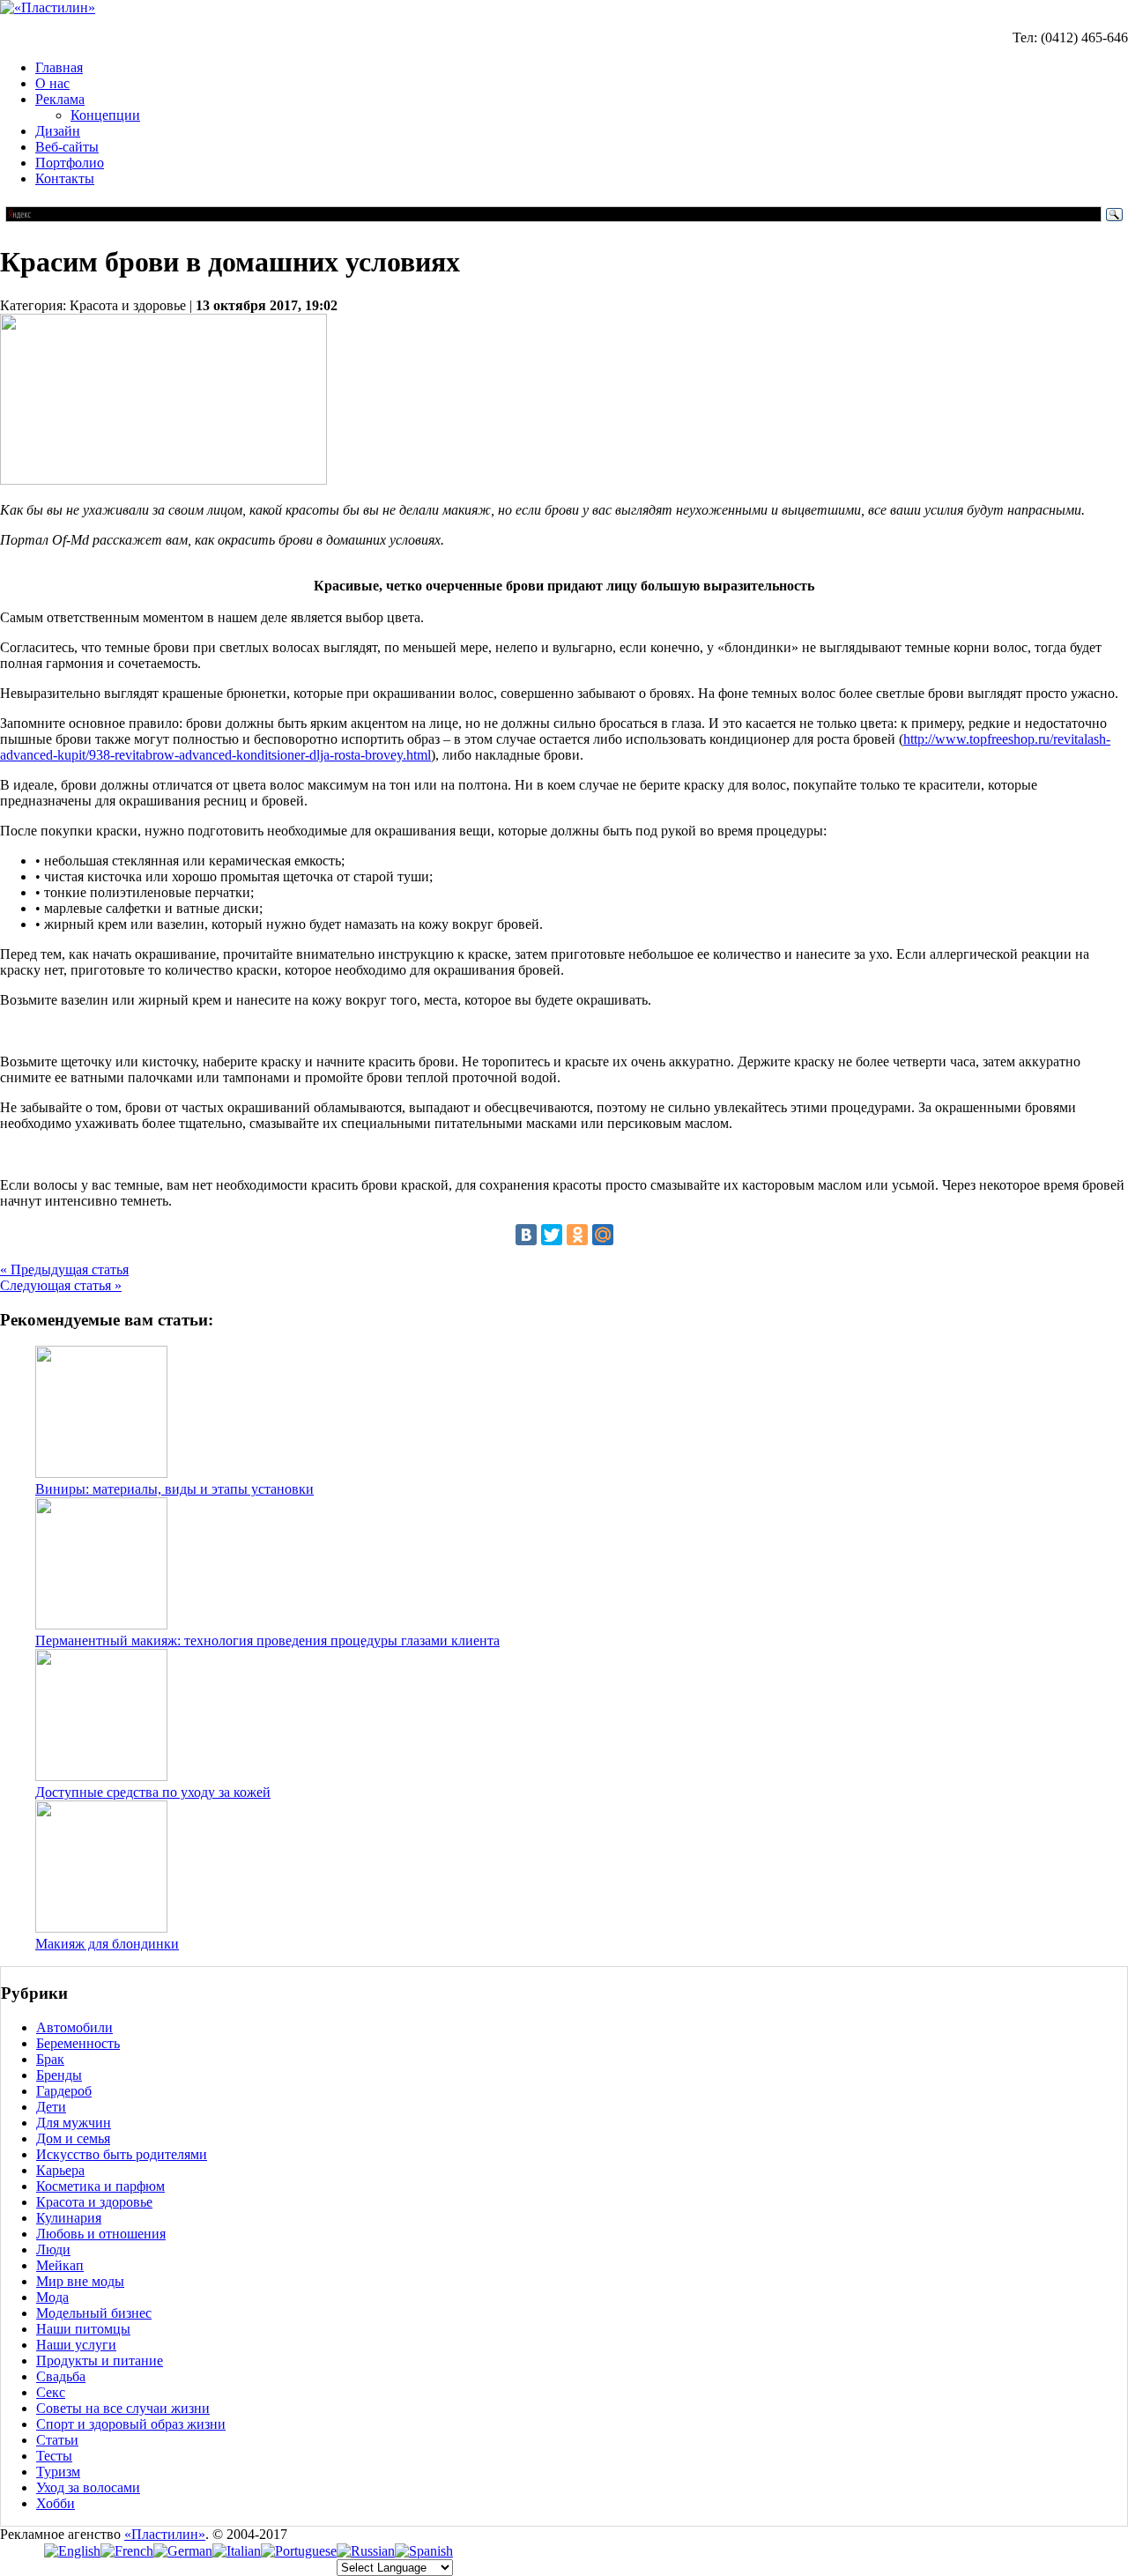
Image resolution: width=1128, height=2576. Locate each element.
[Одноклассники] (577, 1235)
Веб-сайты (67, 147)
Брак (50, 2059)
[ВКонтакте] (526, 1235)
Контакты (65, 178)
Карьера (60, 2170)
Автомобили (74, 2027)
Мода (52, 2297)
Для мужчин (74, 2123)
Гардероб (64, 2091)
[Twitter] (552, 1235)
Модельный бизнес (94, 2313)
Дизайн (58, 131)
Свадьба (61, 2376)
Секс (51, 2392)
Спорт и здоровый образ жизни (131, 2424)
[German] (183, 2551)
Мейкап (60, 2265)
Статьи (57, 2440)
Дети (51, 2107)
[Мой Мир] (603, 1235)
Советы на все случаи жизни (123, 2408)
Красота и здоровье (94, 2202)
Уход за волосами (88, 2487)
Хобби (56, 2503)
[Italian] (237, 2551)
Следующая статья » (61, 1285)
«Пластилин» (165, 2534)
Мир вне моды (80, 2281)
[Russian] (366, 2551)
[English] (72, 2551)
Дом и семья (73, 2138)
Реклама (60, 99)
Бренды (59, 2075)
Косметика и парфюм (100, 2186)
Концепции (105, 115)
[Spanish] (424, 2551)
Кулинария (69, 2218)
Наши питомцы (83, 2329)
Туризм (58, 2472)
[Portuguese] (299, 2551)
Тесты (54, 2456)
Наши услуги (76, 2345)
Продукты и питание (100, 2361)
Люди (53, 2249)
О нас (52, 83)
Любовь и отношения (101, 2234)
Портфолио (70, 163)
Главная (59, 67)
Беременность (78, 2043)
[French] (127, 2551)
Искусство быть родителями (122, 2154)
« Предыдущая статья (64, 1269)
